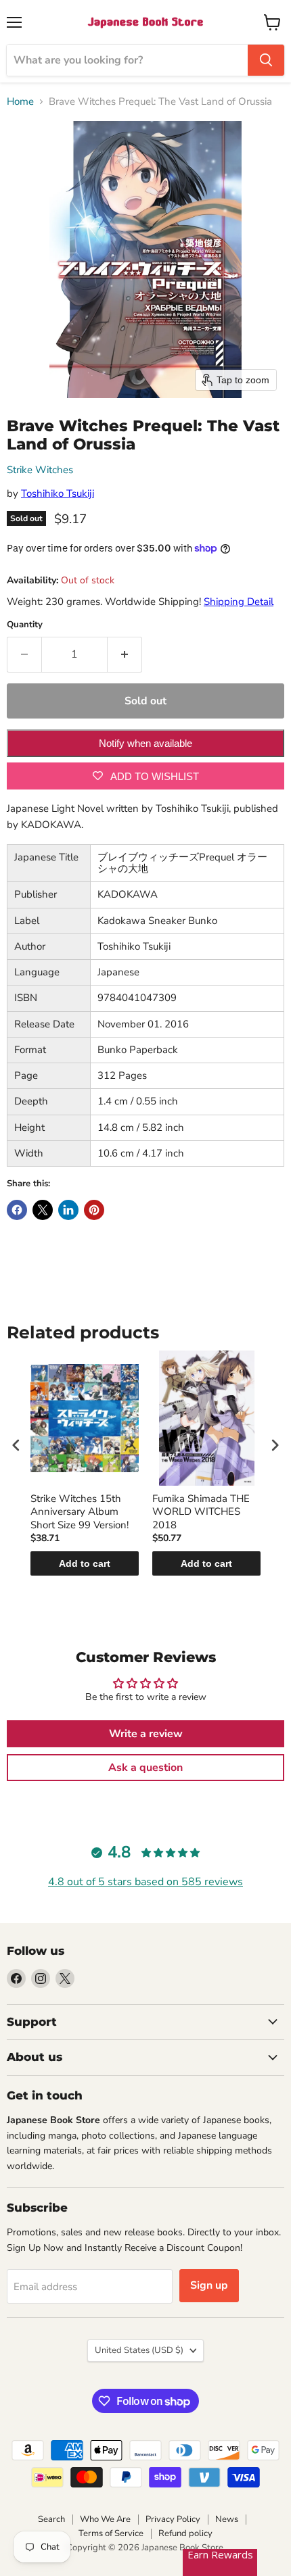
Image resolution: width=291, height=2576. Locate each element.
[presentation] (16, 1445)
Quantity (25, 625)
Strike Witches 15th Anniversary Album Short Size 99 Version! (80, 1512)
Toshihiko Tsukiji (58, 493)
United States (139, 2350)
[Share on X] (43, 1210)
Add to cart (85, 1563)
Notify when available (145, 743)
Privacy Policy (173, 2519)
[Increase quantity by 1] (125, 654)
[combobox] (127, 60)
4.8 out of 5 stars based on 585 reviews (145, 1882)
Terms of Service (111, 2533)
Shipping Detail (239, 602)
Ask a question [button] (145, 1768)
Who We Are (105, 2519)
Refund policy (185, 2533)
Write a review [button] (146, 1734)
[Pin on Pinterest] (94, 1210)
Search (51, 2519)
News (227, 2519)
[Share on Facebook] (17, 1210)
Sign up (209, 2285)
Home (20, 102)
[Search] (266, 60)
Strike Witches (40, 470)
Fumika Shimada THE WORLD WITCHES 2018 (201, 1512)
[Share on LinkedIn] (68, 1210)
